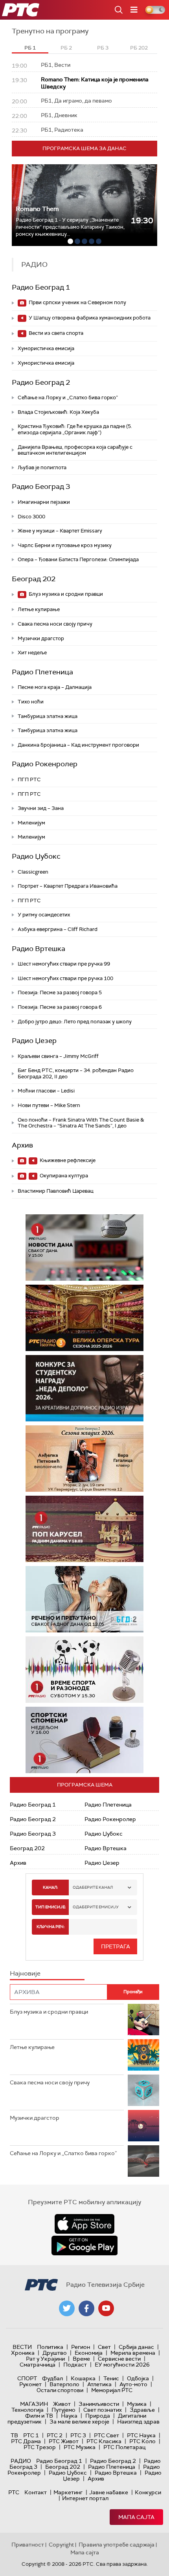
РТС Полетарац (124, 2447)
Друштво (55, 2353)
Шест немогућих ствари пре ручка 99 (64, 964)
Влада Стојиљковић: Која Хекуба (58, 412)
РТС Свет (107, 2435)
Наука (69, 2416)
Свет (104, 2347)
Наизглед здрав (138, 2422)
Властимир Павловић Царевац (56, 1191)
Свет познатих (103, 2410)
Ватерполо (64, 2384)
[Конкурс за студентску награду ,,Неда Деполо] (84, 1388)
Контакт (36, 2492)
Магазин (34, 2404)
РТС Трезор (40, 2447)
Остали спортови (60, 2390)
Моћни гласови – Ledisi (46, 1091)
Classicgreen (33, 872)
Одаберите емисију (96, 1907)
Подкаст (75, 2365)
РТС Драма (26, 2441)
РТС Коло (142, 2441)
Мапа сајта (136, 2517)
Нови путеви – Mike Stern (49, 1105)
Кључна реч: (51, 1927)
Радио (21, 2461)
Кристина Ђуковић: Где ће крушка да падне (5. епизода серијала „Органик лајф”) (75, 429)
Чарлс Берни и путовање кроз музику (65, 545)
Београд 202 (34, 579)
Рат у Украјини (45, 2359)
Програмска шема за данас (84, 148)
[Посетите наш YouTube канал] (106, 2308)
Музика (137, 2404)
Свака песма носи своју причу (55, 624)
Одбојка (138, 2378)
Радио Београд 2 (41, 382)
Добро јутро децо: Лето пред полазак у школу (75, 1022)
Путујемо (63, 2410)
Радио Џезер (34, 1041)
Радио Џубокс (36, 856)
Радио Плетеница (42, 672)
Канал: (50, 1887)
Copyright (61, 2545)
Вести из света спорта (55, 333)
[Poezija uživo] (90, 1459)
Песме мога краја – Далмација (55, 687)
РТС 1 (31, 2435)
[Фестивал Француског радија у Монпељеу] (87, 1318)
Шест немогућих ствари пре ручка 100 (65, 978)
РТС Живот (64, 2441)
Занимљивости (99, 2404)
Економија (89, 2353)
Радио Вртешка (39, 949)
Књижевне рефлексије (67, 1160)
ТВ (14, 2435)
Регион (81, 2347)
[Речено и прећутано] (84, 1599)
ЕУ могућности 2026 (122, 2365)
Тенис (111, 2378)
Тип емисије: (51, 1907)
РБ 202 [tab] (139, 48)
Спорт (27, 2378)
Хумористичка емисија (46, 348)
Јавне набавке (109, 2492)
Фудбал (52, 2378)
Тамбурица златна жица (48, 716)
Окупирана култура (63, 1176)
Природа (98, 2416)
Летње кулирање (39, 609)
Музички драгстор (41, 638)
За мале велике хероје (79, 2422)
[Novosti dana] (84, 1248)
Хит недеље (32, 653)
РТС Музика (80, 2447)
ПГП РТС (29, 779)
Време (81, 2359)
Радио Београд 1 (41, 287)
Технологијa (28, 2410)
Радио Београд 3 (41, 487)
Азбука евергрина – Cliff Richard (58, 929)
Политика (50, 2347)
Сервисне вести (119, 2359)
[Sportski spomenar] (84, 1740)
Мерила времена (133, 2353)
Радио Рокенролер (45, 764)
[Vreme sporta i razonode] (84, 1670)
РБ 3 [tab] (103, 48)
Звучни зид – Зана (41, 808)
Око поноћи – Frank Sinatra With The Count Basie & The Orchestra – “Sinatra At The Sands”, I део (81, 1123)
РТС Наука (141, 2435)
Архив (22, 1145)
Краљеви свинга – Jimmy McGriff (58, 1056)
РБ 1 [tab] (30, 48)
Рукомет (30, 2384)
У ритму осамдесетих (44, 915)
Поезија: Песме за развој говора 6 (60, 1007)
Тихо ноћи (31, 702)
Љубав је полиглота (42, 467)
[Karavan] (92, 1529)
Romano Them (37, 209)
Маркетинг (68, 2492)
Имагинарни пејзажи (44, 502)
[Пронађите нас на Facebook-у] (86, 2308)
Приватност (28, 2545)
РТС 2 (55, 2435)
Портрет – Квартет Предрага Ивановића (68, 886)
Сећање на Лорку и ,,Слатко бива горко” (68, 398)
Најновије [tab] (25, 1973)
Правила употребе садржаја (117, 2545)
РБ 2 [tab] (66, 48)
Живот (62, 2404)
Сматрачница (38, 2365)
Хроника (23, 2353)
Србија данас (136, 2347)
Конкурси (148, 2492)
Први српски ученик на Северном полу (77, 302)
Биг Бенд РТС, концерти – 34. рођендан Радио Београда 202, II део (76, 1073)
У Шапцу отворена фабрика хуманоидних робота (89, 318)
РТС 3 (78, 2435)
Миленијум (31, 823)
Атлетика (99, 2384)
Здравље (142, 2410)
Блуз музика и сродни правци (65, 594)
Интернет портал (85, 2498)
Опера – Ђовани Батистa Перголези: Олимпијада (78, 559)
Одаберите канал (93, 1887)
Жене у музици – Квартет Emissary (60, 531)
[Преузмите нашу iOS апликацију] (84, 2224)
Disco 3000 (31, 517)
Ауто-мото (133, 2384)
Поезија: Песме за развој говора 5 (60, 992)
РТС (14, 2492)
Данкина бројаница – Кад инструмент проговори (78, 745)
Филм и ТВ (39, 2416)
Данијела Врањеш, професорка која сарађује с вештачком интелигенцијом (75, 450)
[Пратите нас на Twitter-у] (67, 2308)
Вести (22, 2347)
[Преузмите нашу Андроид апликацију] (84, 2246)
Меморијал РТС (112, 2390)
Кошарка (83, 2378)
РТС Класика (104, 2441)
